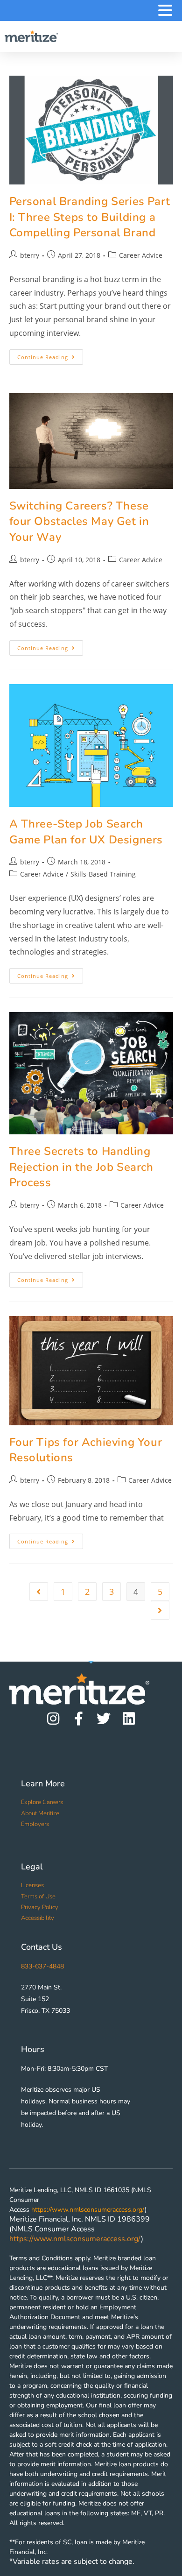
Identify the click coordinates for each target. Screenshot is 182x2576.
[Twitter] (104, 1719)
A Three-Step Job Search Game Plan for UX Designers (86, 832)
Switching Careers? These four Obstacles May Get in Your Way (79, 521)
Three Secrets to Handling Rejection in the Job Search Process (81, 1167)
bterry (30, 255)
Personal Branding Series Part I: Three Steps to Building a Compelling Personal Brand (90, 217)
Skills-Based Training (103, 874)
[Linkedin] (129, 1719)
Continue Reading (50, 355)
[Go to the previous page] (39, 1592)
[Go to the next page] (160, 1610)
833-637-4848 (42, 1966)
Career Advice (141, 255)
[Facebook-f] (78, 1719)
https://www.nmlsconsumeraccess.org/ (88, 2210)
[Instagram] (53, 1719)
